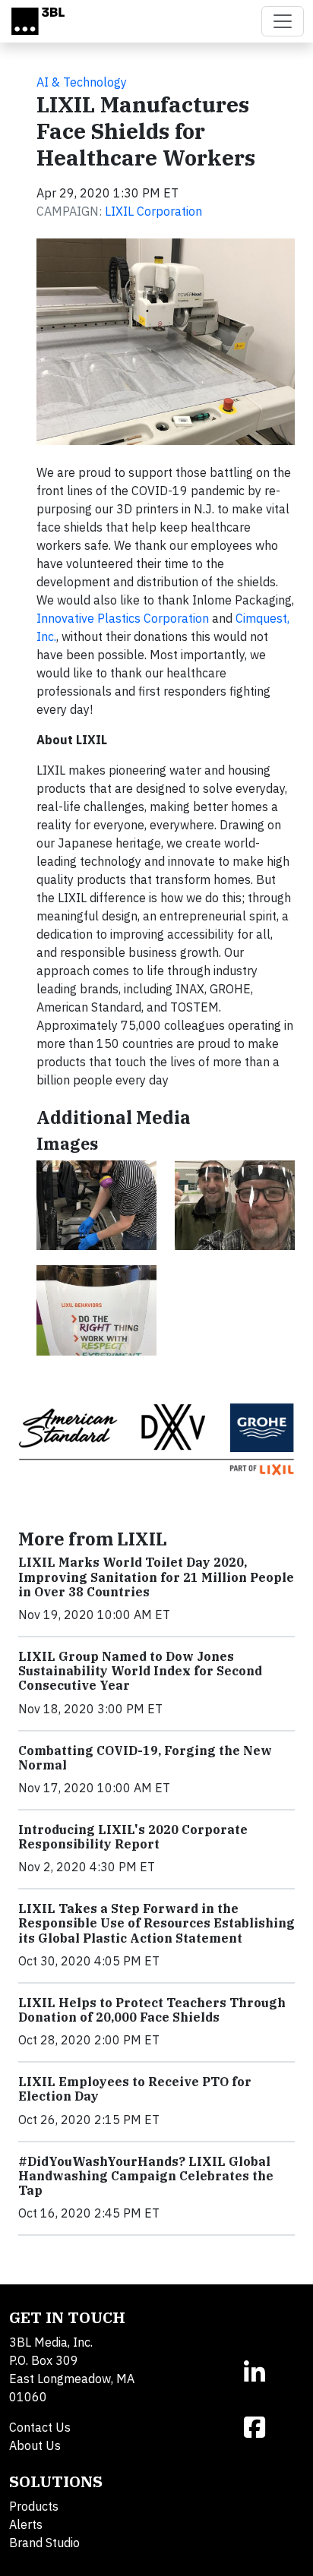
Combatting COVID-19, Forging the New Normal (145, 1758)
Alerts (26, 2524)
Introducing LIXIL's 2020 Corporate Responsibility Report (133, 1837)
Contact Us (40, 2427)
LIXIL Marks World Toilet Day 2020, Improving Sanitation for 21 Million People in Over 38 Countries (156, 1577)
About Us (35, 2445)
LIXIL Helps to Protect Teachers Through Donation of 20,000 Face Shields (152, 2010)
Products (34, 2506)
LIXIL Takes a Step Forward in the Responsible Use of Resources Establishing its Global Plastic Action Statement (156, 1923)
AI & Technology (82, 82)
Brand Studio (44, 2543)
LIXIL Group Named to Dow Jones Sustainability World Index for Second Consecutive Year (140, 1671)
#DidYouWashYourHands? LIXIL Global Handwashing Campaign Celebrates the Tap (146, 2176)
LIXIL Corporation (153, 211)
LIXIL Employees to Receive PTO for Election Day (135, 2089)
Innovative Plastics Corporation (123, 618)
